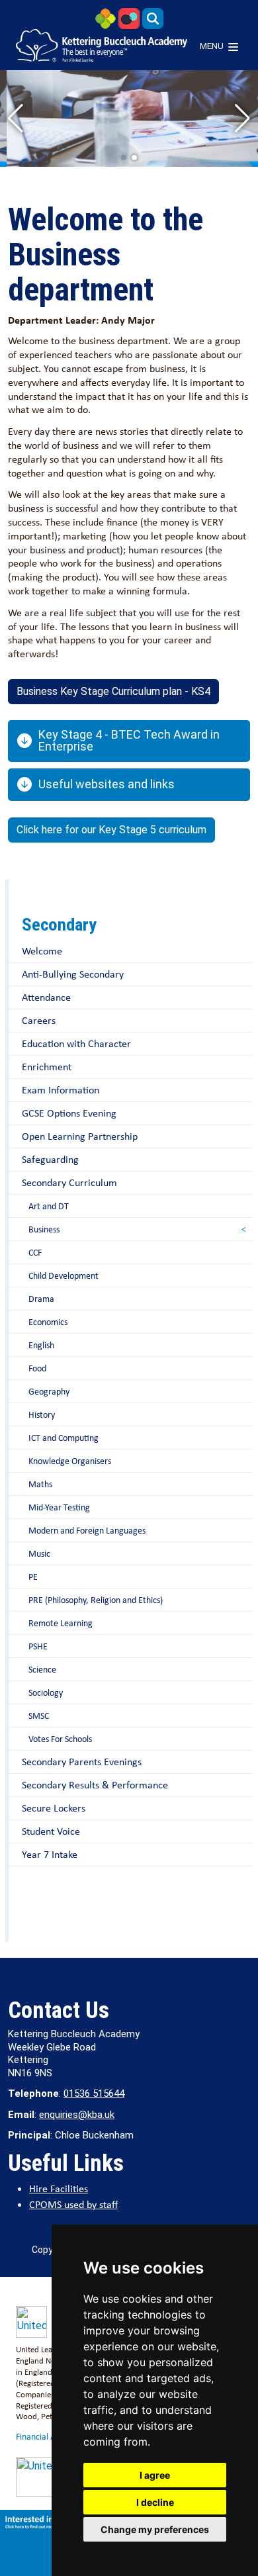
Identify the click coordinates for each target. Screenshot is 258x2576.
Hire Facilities (59, 2188)
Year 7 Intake (50, 1854)
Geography (49, 1391)
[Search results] (153, 18)
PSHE (38, 1646)
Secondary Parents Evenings (82, 1762)
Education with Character (76, 1043)
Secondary (59, 925)
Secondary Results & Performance (95, 1785)
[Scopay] (129, 18)
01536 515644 (94, 2093)
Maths (40, 1484)
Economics (48, 1322)
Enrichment (47, 1067)
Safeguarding (50, 1159)
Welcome (42, 951)
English (41, 1345)
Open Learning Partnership (80, 1136)
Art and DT (49, 1206)
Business (44, 1229)
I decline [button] (155, 2502)
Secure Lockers (54, 1808)
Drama (41, 1299)
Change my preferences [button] (155, 2529)
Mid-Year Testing (59, 1507)
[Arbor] (105, 18)
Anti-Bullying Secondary (73, 974)
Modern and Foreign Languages (87, 1530)
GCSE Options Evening (69, 1113)
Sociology (46, 1692)
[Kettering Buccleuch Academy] (102, 46)
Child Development (64, 1275)
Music (39, 1553)
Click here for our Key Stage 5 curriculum (111, 830)
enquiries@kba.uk (77, 2115)
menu (212, 46)
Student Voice (51, 1831)
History (42, 1414)
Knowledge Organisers (70, 1461)
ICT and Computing (64, 1438)
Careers (39, 1020)
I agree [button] (155, 2475)
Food (37, 1368)
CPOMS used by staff (73, 2204)
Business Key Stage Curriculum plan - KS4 (113, 691)
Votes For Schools (60, 1739)
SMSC (39, 1716)
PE (33, 1577)
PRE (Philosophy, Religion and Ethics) (96, 1600)
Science (42, 1669)
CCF (35, 1252)
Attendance (46, 997)
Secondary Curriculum (69, 1182)
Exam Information (61, 1090)
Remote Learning (61, 1623)
